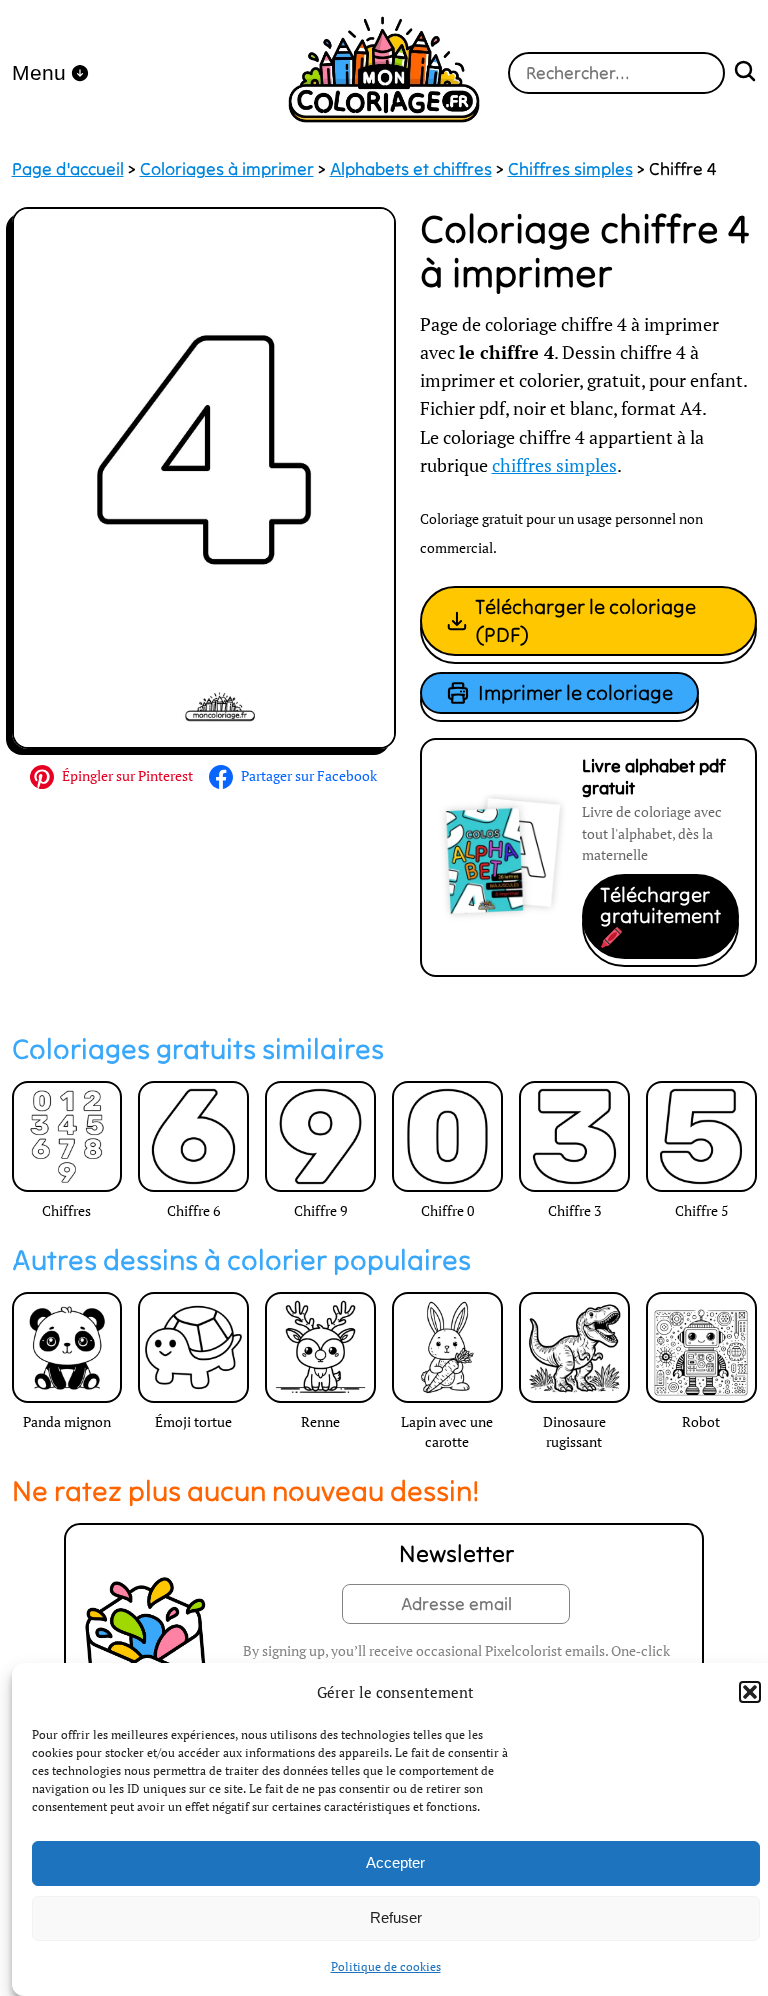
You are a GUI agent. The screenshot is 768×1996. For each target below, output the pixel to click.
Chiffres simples (570, 169)
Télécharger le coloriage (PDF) (585, 620)
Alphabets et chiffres (411, 169)
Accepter (395, 1862)
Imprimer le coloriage (575, 692)
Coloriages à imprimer (227, 169)
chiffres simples (554, 465)
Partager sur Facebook (309, 775)
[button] (750, 1692)
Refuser (396, 1917)
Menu (39, 72)
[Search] (745, 73)
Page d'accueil (68, 169)
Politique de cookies (386, 1966)
